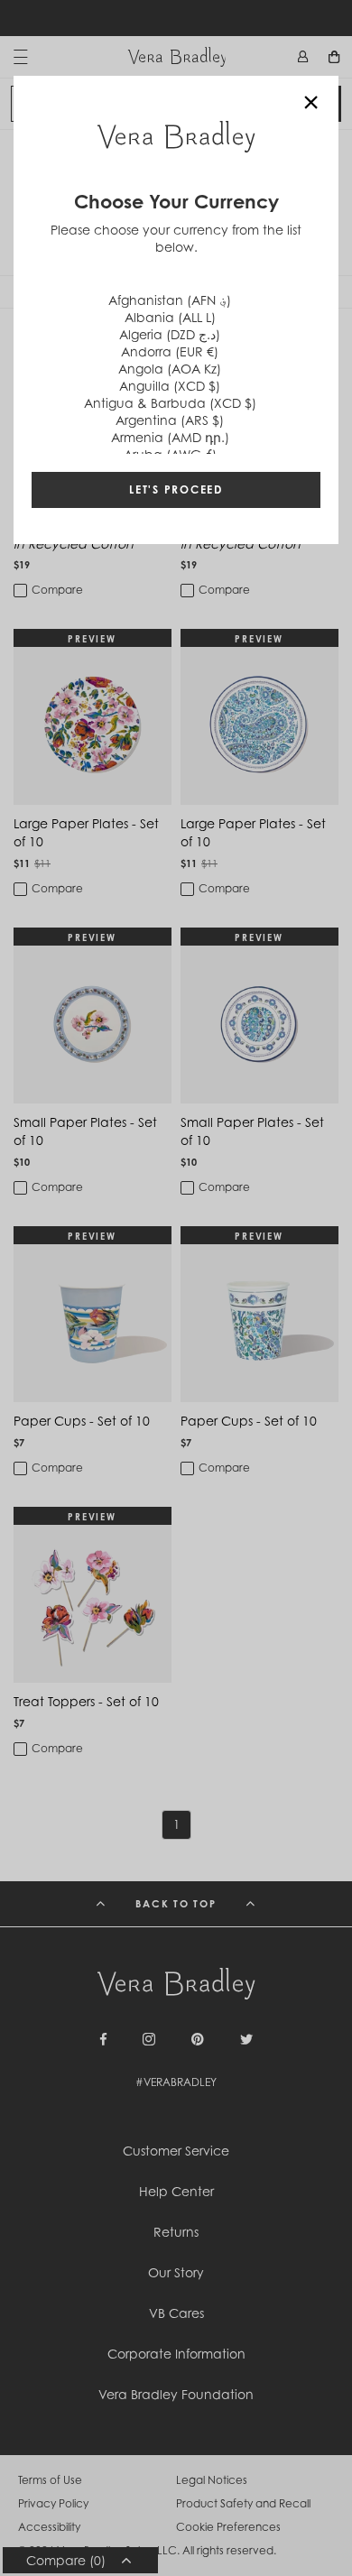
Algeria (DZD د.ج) (170, 334)
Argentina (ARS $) (170, 420)
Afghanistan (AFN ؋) (170, 300)
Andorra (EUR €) (170, 351)
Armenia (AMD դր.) (170, 437)
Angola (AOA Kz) (170, 369)
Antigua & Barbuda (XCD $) (170, 403)
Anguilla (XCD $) (170, 386)
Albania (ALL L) (170, 317)
